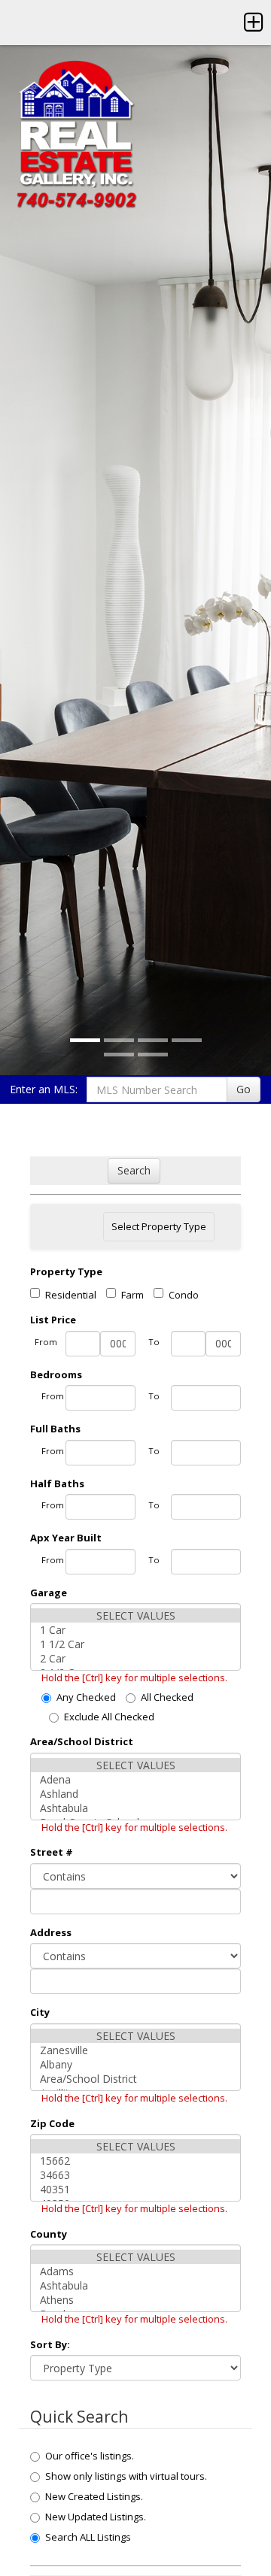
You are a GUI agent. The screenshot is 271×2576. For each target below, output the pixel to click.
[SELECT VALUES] (135, 1615)
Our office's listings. (90, 2456)
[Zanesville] (135, 2050)
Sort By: (50, 2344)
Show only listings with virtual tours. (126, 2476)
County (49, 2234)
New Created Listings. (94, 2496)
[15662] (135, 2161)
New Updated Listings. (96, 2517)
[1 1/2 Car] (135, 1644)
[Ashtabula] (135, 1808)
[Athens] (135, 2300)
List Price (53, 1320)
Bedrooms (56, 1374)
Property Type (66, 1271)
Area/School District (82, 1741)
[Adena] (135, 1779)
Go (244, 1089)
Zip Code (52, 2123)
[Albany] (135, 2064)
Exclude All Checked (109, 1717)
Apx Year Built (66, 1538)
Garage (49, 1593)
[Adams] (135, 2271)
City (40, 2012)
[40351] (135, 2189)
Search (134, 1170)
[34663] (135, 2175)
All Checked (167, 1697)
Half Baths (57, 1483)
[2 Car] (135, 1658)
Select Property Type (158, 1230)
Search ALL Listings (88, 2537)
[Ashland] (135, 1794)
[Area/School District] (135, 2079)
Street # (52, 1852)
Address (51, 1932)
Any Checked (86, 1697)
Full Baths (55, 1429)
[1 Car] (135, 1630)
